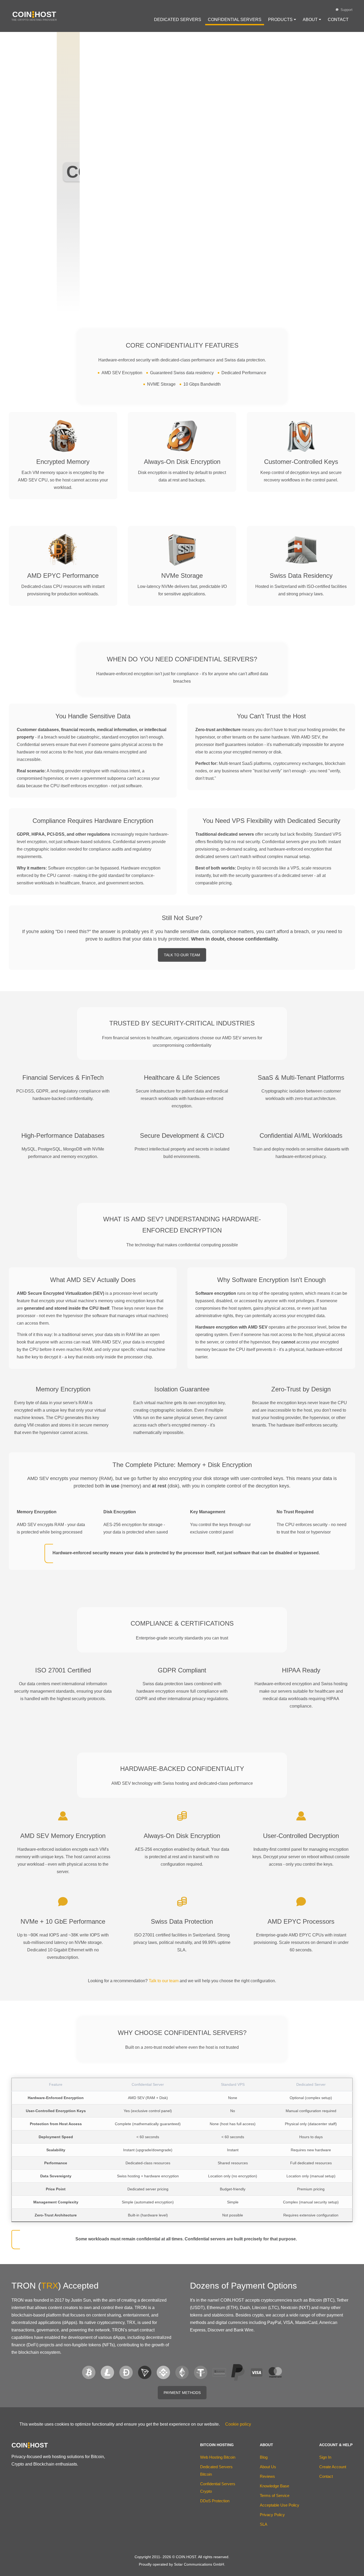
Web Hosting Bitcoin (218, 2457)
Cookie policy (238, 2424)
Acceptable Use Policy (280, 2505)
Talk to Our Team (182, 955)
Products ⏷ (282, 20)
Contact (338, 20)
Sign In (325, 2457)
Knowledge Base (274, 2486)
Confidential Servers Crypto (218, 2488)
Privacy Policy (272, 2515)
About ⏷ (312, 20)
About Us (268, 2467)
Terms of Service (275, 2495)
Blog (264, 2457)
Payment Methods (182, 2393)
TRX (50, 2286)
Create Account (333, 2467)
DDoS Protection (215, 2501)
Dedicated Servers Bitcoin (216, 2470)
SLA (264, 2524)
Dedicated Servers (178, 20)
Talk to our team (164, 1981)
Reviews (267, 2476)
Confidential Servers (235, 20)
